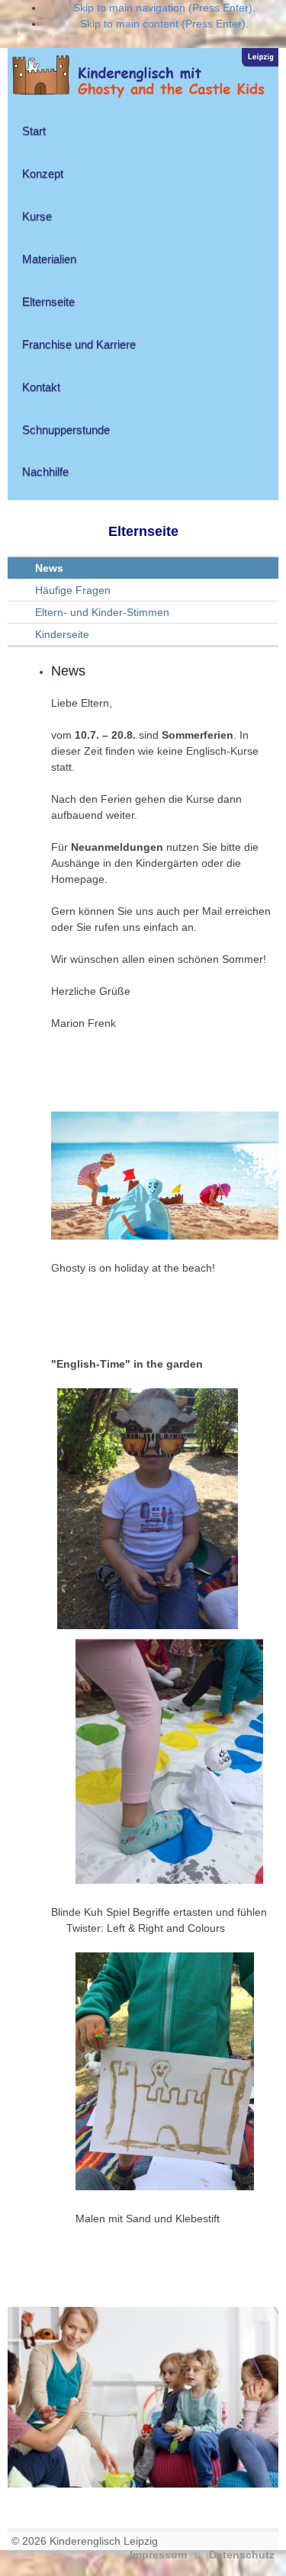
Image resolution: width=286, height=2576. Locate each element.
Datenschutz (242, 2555)
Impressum (158, 2555)
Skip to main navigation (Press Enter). (164, 8)
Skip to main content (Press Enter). (164, 24)
